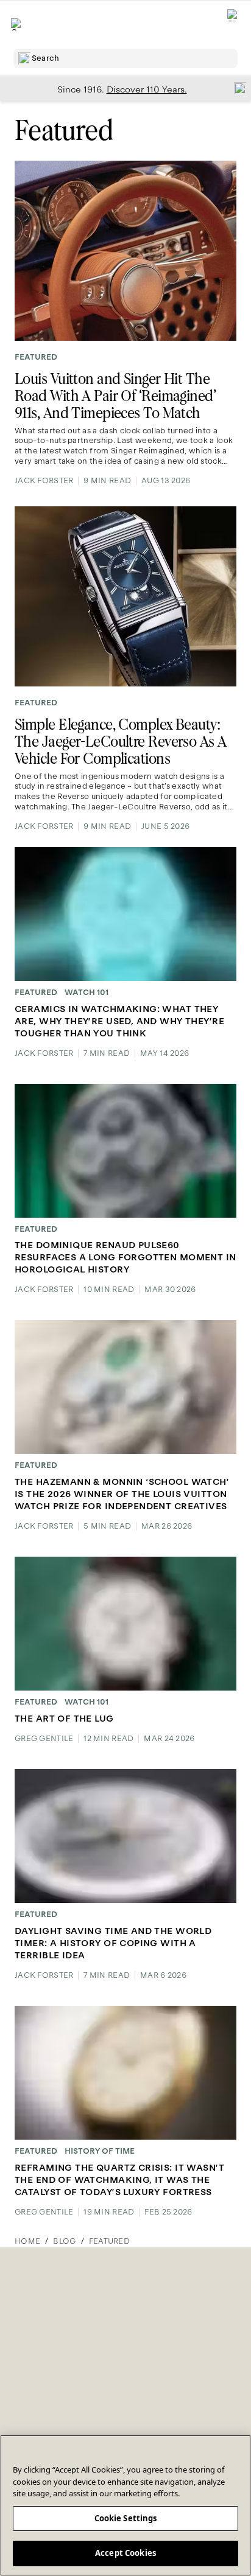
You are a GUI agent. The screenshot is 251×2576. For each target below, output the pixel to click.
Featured (36, 357)
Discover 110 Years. (147, 89)
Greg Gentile (44, 1739)
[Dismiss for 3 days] (236, 88)
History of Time (100, 2151)
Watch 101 (87, 993)
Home (27, 2241)
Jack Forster (44, 481)
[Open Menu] (17, 24)
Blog (64, 2241)
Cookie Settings (126, 2518)
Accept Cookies (125, 2553)
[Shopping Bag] (233, 25)
